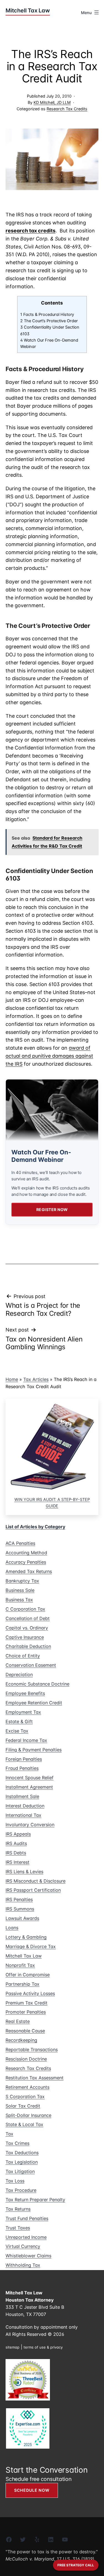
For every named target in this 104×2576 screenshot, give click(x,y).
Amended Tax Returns (29, 1571)
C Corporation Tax (25, 1609)
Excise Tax (17, 1731)
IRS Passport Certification (33, 1890)
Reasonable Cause (25, 2031)
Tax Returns (18, 2209)
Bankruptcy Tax (22, 1581)
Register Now (52, 1210)
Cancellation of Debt (28, 1618)
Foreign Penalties (24, 1759)
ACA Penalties (20, 1543)
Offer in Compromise (28, 1975)
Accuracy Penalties (26, 1562)
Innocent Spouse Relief (30, 1778)
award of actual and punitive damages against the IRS (49, 1056)
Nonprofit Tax (20, 1965)
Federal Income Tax (26, 1740)
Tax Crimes (17, 2143)
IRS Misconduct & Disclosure (35, 1881)
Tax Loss (15, 2181)
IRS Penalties (19, 1899)
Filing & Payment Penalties (34, 1750)
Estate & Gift (19, 1721)
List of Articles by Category (35, 1527)
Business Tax (19, 1600)
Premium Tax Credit (26, 2003)
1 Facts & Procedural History (47, 315)
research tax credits (31, 231)
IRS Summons (20, 1909)
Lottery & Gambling (26, 1937)
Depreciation (19, 1674)
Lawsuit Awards (22, 1918)
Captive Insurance (25, 1637)
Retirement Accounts (27, 2087)
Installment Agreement (29, 1787)
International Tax (23, 1815)
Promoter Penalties (26, 2012)
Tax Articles (36, 1379)
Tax (9, 2134)
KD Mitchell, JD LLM (52, 102)
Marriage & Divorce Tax (31, 1946)
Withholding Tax (23, 2265)
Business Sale (20, 1590)
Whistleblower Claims (28, 2256)
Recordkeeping (21, 2040)
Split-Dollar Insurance (28, 2115)
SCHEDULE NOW (32, 2490)
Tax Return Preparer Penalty (35, 2200)
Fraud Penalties (22, 1768)
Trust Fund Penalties (27, 2218)
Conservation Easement (31, 1665)
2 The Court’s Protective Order (49, 321)
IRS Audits (16, 1843)
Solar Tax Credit (23, 2106)
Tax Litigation (20, 2171)
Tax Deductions (22, 2153)
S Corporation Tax (25, 2097)
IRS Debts (16, 1853)
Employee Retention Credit (34, 1703)
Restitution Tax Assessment (35, 2078)
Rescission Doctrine (26, 2059)
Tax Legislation (22, 2162)
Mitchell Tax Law (24, 1956)
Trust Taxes (18, 2228)
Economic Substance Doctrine (37, 1684)
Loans (12, 1928)
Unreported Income (26, 2237)
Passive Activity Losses (30, 1993)
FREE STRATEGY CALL (76, 2565)
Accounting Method (26, 1553)
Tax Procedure (21, 2190)
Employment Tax (23, 1712)
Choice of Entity (23, 1656)
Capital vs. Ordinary (27, 1628)
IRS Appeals (18, 1834)
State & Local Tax (24, 2124)
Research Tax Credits (67, 109)
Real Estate (18, 2021)
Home (12, 1379)
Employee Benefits (25, 1693)
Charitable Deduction (28, 1646)
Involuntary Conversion (30, 1825)
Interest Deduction (25, 1806)
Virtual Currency (23, 2246)
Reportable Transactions (32, 2050)
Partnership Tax (22, 1984)
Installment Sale (22, 1796)
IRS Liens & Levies (24, 1872)
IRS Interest (17, 1862)
